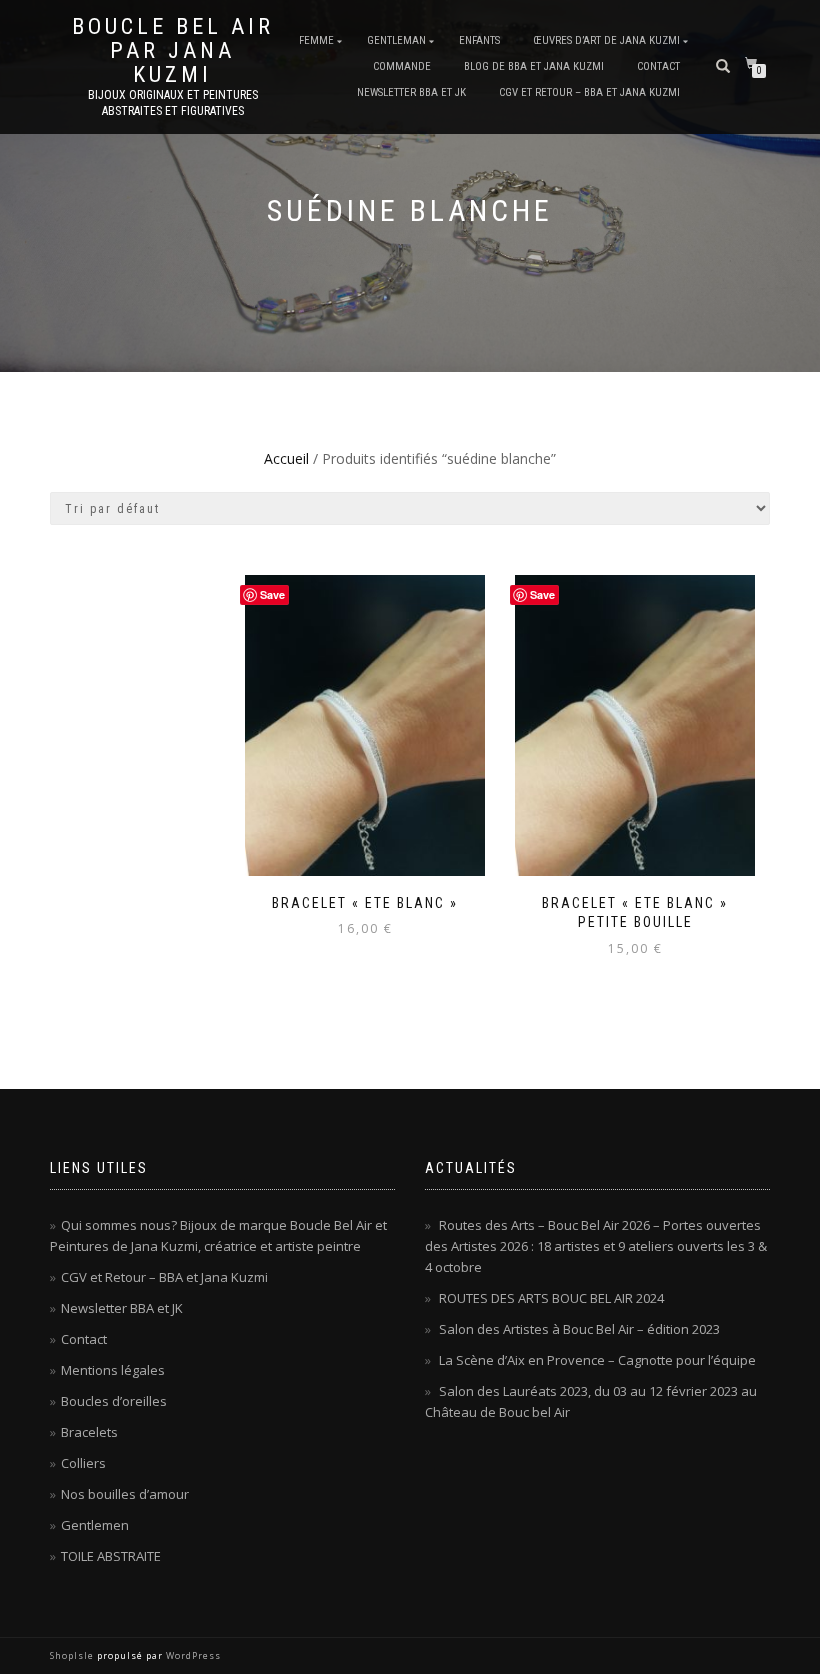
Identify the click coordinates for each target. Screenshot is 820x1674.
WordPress (192, 1655)
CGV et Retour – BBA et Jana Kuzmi (589, 92)
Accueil (286, 458)
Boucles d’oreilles (114, 1401)
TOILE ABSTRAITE (111, 1556)
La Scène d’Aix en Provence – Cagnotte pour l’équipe (597, 1360)
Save (272, 594)
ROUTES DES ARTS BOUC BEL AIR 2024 (551, 1298)
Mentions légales (113, 1370)
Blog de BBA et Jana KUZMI (534, 66)
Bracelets (89, 1432)
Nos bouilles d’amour (125, 1494)
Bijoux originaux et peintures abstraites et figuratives (173, 103)
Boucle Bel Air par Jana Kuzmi (173, 51)
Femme (316, 40)
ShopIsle (73, 1655)
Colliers (83, 1463)
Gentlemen (95, 1525)
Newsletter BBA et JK (411, 92)
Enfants (479, 40)
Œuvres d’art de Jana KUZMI (606, 40)
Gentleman (396, 40)
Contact (658, 66)
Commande (402, 66)
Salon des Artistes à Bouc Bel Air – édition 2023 (579, 1329)
